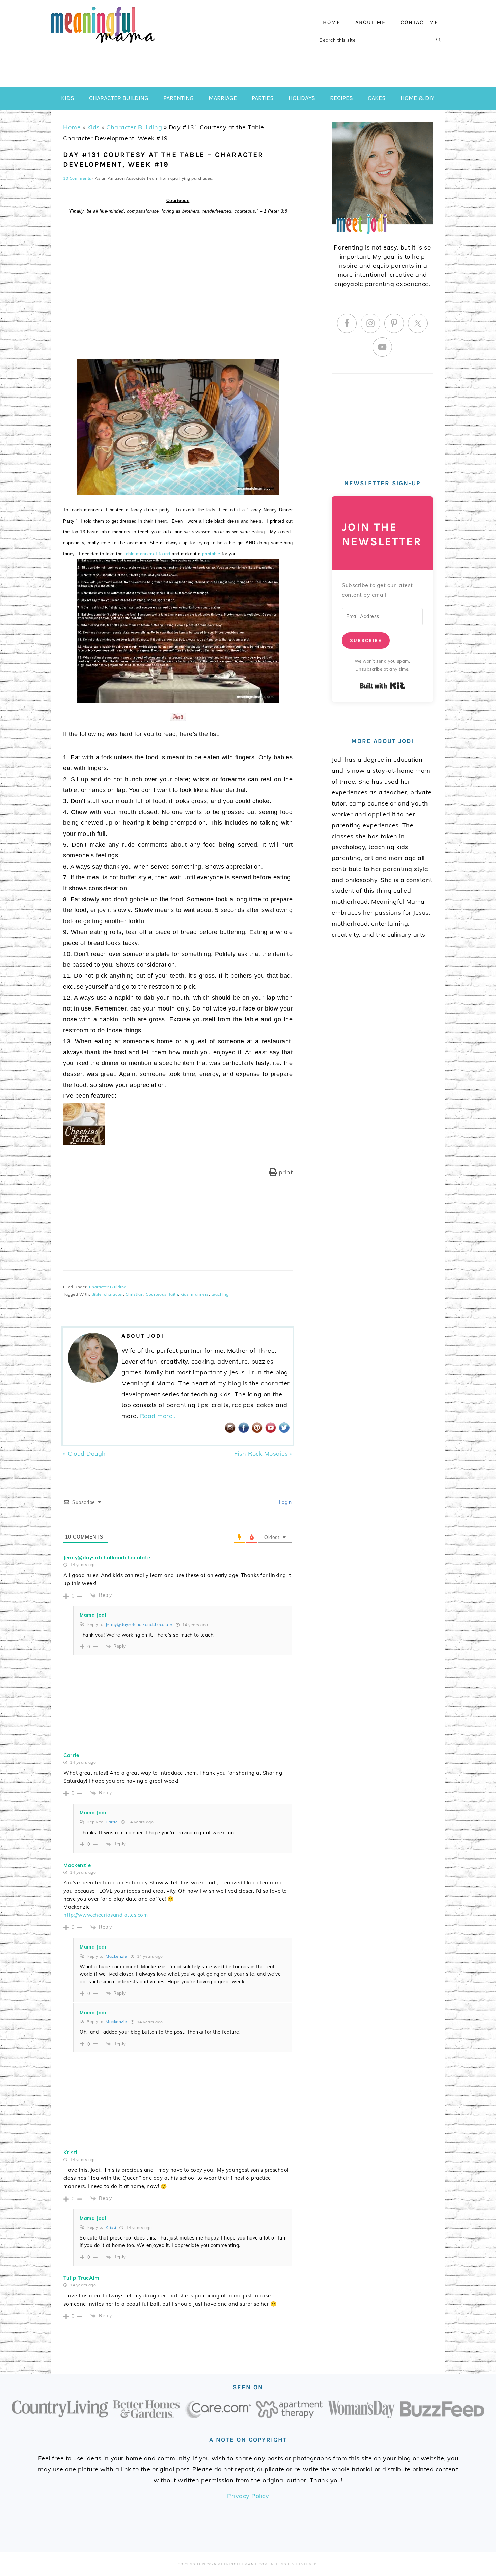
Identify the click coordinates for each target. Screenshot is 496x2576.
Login (284, 1502)
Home (72, 127)
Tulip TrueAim (81, 2278)
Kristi (71, 2152)
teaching (220, 1294)
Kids (94, 127)
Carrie (71, 1755)
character (114, 1294)
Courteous (156, 1294)
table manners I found (147, 554)
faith (174, 1294)
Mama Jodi (93, 1615)
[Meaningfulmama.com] (103, 44)
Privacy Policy (248, 2496)
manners (200, 1294)
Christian (135, 1294)
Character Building (134, 127)
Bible (97, 1294)
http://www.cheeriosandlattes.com (106, 1915)
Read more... (159, 1416)
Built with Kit (382, 686)
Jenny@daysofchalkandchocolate (107, 1558)
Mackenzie (77, 1865)
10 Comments (77, 178)
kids (185, 1294)
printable (211, 554)
